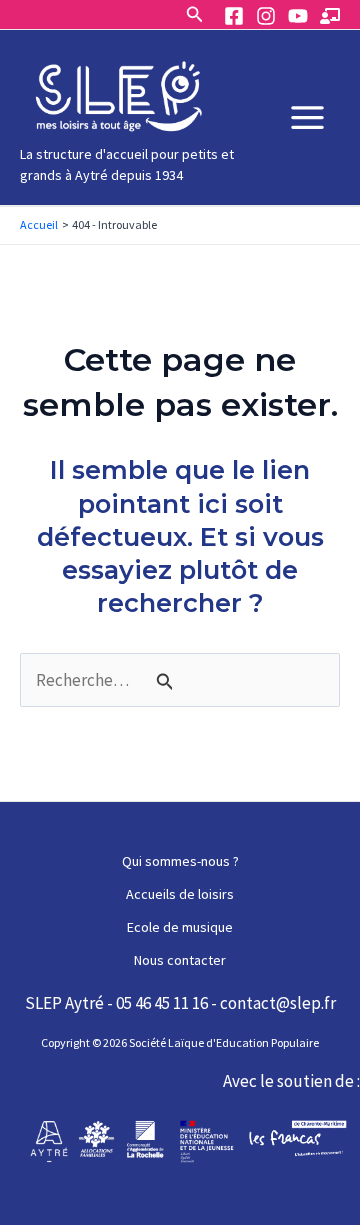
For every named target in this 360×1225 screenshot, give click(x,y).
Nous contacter (180, 960)
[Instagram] (266, 16)
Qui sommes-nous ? (180, 861)
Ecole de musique (180, 927)
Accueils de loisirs (180, 894)
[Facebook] (234, 16)
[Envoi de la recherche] (165, 681)
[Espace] (330, 16)
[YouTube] (298, 16)
